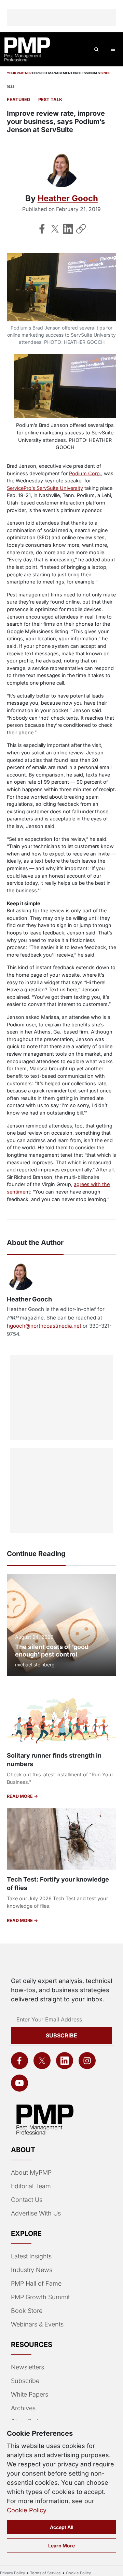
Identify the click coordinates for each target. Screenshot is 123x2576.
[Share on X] (55, 229)
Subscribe (61, 2035)
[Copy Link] (81, 229)
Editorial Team (31, 2186)
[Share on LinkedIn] (68, 229)
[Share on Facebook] (42, 229)
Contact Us (27, 2200)
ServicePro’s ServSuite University (45, 488)
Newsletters (28, 2367)
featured (18, 100)
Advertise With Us (36, 2213)
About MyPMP (31, 2172)
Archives (23, 2408)
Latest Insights (31, 2256)
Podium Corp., (86, 473)
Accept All (62, 2527)
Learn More (61, 2546)
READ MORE (20, 1796)
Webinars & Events (37, 2324)
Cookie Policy (26, 2510)
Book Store (27, 2311)
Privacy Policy (12, 2573)
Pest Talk (50, 100)
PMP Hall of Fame (36, 2283)
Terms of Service (45, 2573)
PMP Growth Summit (40, 2297)
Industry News (32, 2270)
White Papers (30, 2394)
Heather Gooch (68, 198)
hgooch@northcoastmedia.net (44, 1326)
